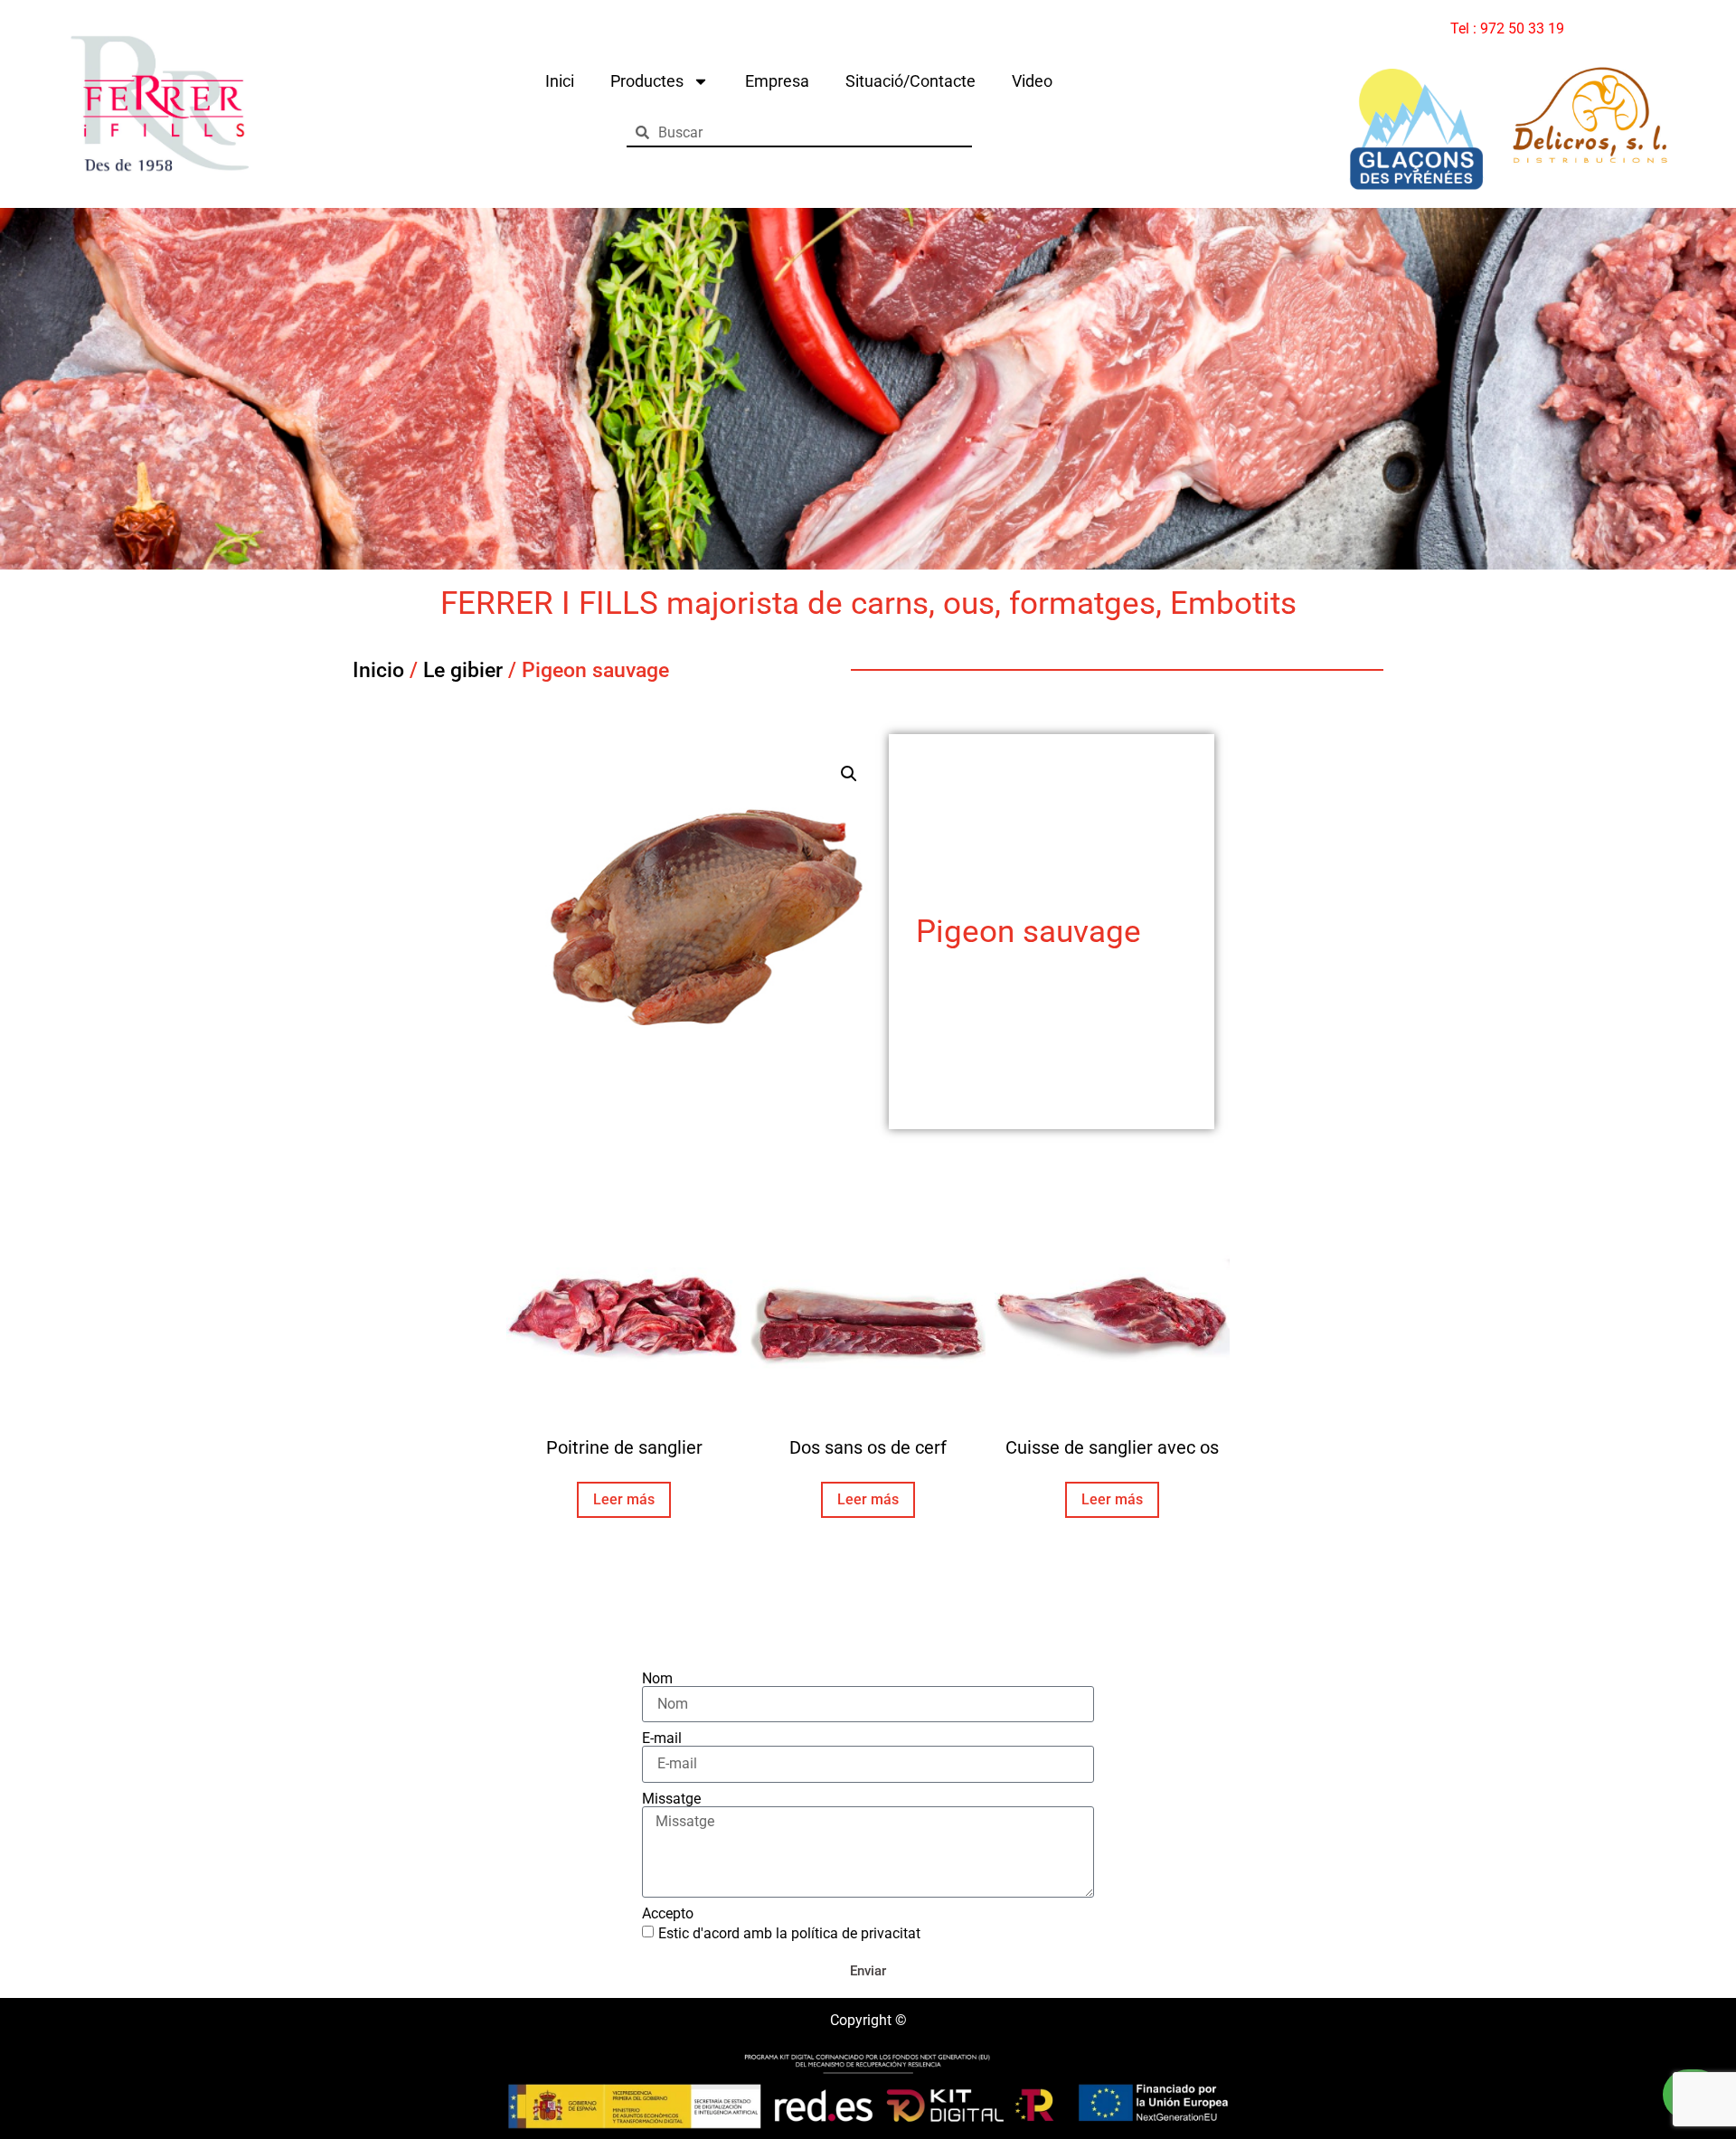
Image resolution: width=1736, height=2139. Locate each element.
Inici (560, 81)
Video (1032, 81)
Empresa (777, 81)
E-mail (662, 1739)
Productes (647, 81)
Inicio (378, 670)
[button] (849, 774)
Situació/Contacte (910, 81)
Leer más (624, 1499)
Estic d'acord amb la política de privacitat (789, 1933)
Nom (657, 1679)
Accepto (668, 1914)
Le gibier (463, 670)
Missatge (671, 1799)
